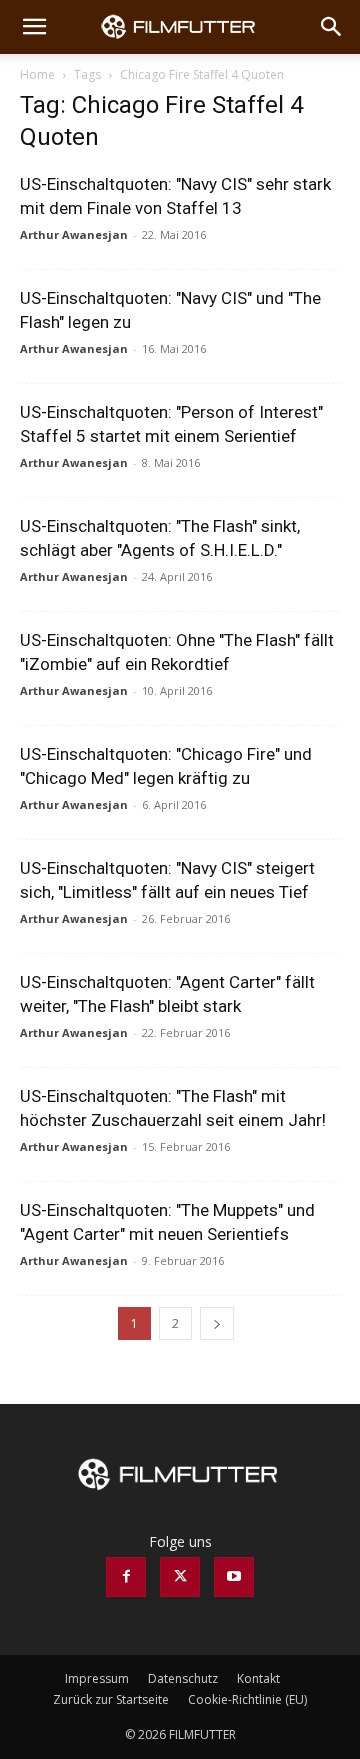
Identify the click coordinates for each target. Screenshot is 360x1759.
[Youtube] (234, 1577)
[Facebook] (126, 1577)
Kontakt (258, 1678)
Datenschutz (183, 1678)
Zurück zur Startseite (111, 1699)
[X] (180, 1577)
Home (37, 74)
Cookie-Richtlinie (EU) (247, 1699)
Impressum (97, 1678)
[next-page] (217, 1323)
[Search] (332, 27)
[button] (34, 27)
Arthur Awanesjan (74, 234)
